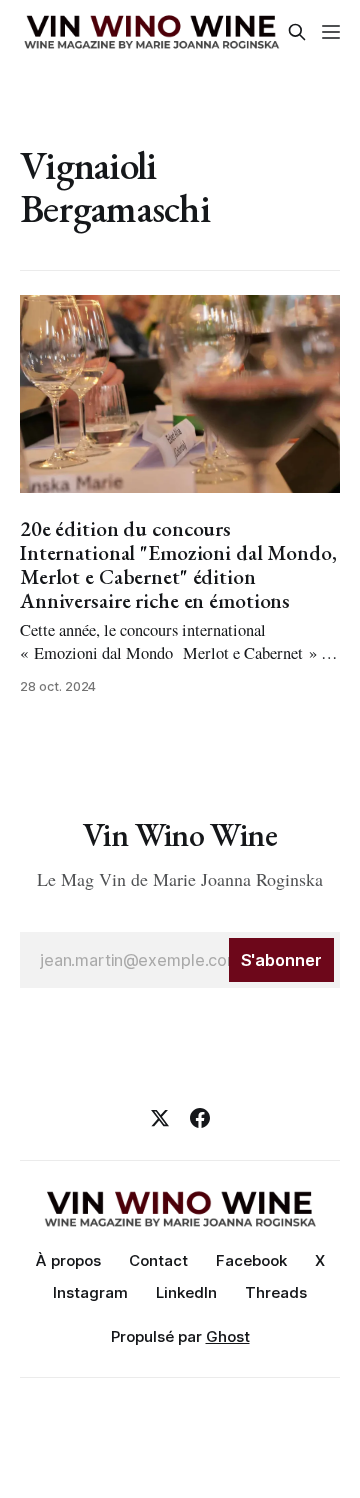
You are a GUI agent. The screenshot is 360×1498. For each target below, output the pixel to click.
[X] (160, 1118)
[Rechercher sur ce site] (297, 32)
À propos (68, 1260)
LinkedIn (186, 1292)
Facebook (251, 1260)
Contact (158, 1260)
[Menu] (331, 32)
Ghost (228, 1336)
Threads (276, 1292)
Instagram (90, 1292)
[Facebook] (200, 1118)
